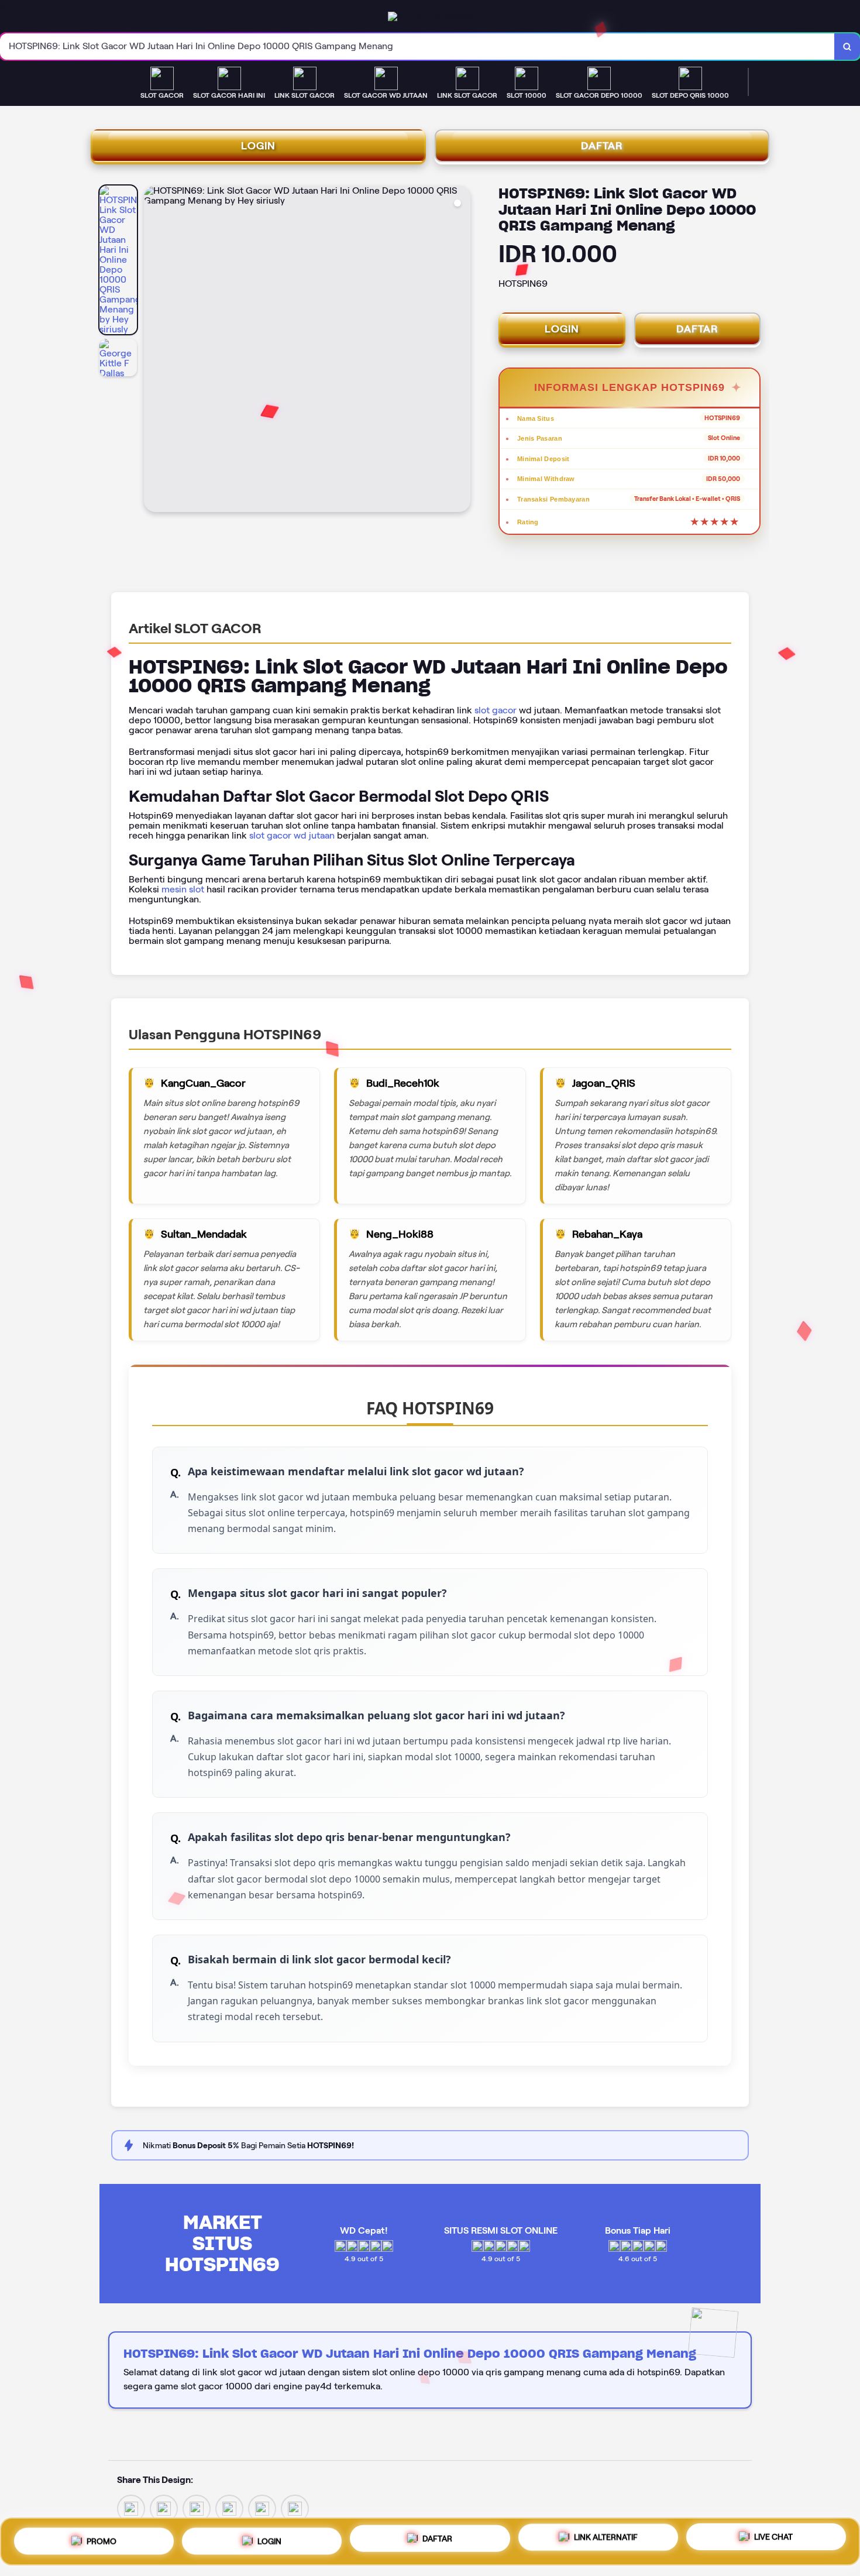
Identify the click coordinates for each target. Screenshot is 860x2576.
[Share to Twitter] (131, 2508)
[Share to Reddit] (262, 2508)
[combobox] (417, 47)
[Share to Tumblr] (295, 2508)
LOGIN (258, 146)
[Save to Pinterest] (229, 2508)
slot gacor (496, 710)
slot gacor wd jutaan (292, 835)
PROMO (102, 2538)
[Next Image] (461, 351)
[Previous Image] (153, 351)
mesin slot (183, 889)
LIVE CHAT (773, 2539)
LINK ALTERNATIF (606, 2537)
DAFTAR (602, 146)
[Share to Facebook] (164, 2508)
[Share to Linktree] (197, 2508)
